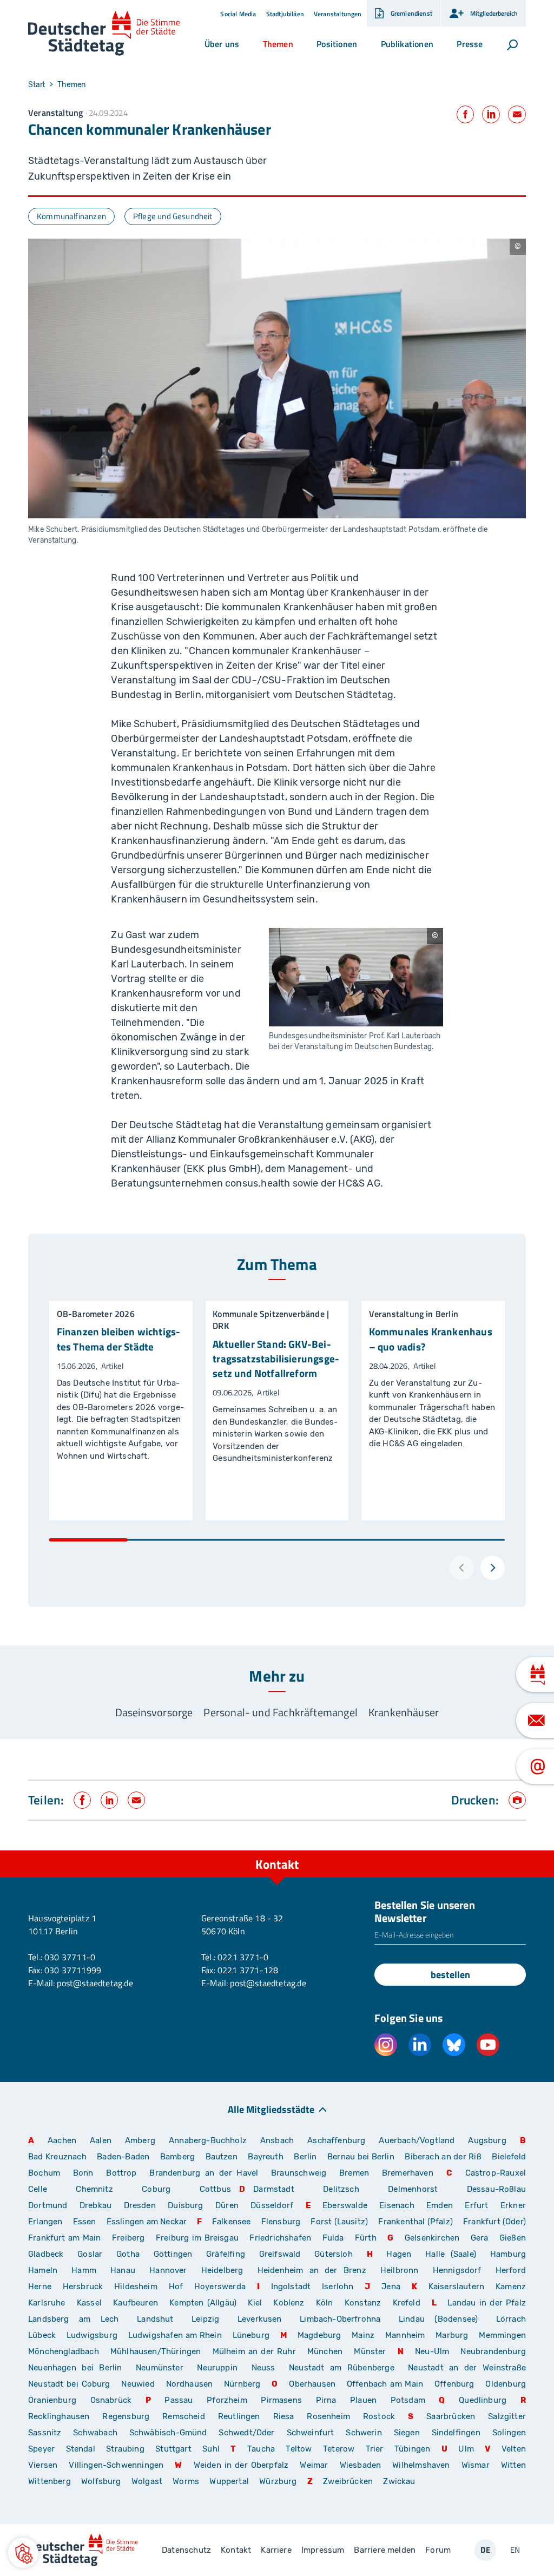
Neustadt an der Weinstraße (467, 2368)
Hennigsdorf (457, 2270)
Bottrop (121, 2173)
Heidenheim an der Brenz (312, 2270)
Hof (176, 2287)
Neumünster (160, 2368)
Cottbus (215, 2189)
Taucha (261, 2449)
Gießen (513, 2238)
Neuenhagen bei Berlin (75, 2368)
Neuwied (138, 2384)
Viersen (43, 2465)
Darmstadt (274, 2189)
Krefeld (407, 2303)
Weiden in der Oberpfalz (243, 2465)
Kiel (255, 2303)
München (325, 2351)
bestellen (450, 1975)
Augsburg (487, 2140)
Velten (514, 2449)
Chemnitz (94, 2189)
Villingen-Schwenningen (116, 2465)
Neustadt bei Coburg (69, 2384)
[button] (222, 44)
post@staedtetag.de (95, 1983)
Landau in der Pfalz (487, 2303)
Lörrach (511, 2319)
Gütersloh (334, 2254)
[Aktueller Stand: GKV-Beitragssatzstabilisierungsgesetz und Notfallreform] (277, 1411)
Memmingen (502, 2335)
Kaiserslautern (457, 2287)
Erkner (513, 2205)
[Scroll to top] (522, 1850)
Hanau (123, 2270)
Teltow (299, 2449)
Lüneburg (251, 2335)
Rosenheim (328, 2416)
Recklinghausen (59, 2416)
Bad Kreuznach (57, 2157)
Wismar (476, 2465)
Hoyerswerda (220, 2287)
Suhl (211, 2449)
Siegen (407, 2433)
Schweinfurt (311, 2433)
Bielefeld (509, 2157)
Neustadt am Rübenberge (342, 2368)
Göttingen (176, 2254)
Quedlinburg (483, 2400)
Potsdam (408, 2400)
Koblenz (289, 2303)
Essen (85, 2222)
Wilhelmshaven (421, 2465)
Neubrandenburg (493, 2351)
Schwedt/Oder (246, 2433)
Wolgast (147, 2481)
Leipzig (205, 2319)
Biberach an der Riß (443, 2157)
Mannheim (405, 2335)
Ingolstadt (291, 2287)
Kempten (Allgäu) (203, 2303)
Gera (480, 2238)
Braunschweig (299, 2173)
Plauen (363, 2400)
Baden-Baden (123, 2157)
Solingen (509, 2433)
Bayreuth (265, 2157)
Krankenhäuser (404, 1712)
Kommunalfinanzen (71, 216)
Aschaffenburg (336, 2140)
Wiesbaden (361, 2465)
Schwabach (97, 2433)
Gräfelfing (229, 2254)
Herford (511, 2270)
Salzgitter (507, 2416)
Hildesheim (136, 2287)
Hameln (43, 2270)
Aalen (101, 2140)
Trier (375, 2449)
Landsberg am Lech (74, 2319)
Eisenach (397, 2205)
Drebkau (98, 2205)
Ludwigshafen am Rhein (175, 2335)
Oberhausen (312, 2384)
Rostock (379, 2416)
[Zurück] (462, 1568)
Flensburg (281, 2222)
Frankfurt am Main (65, 2238)
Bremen (354, 2173)
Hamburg (508, 2254)
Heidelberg (222, 2270)
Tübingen (412, 2449)
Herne (40, 2287)
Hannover (168, 2270)
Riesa (284, 2416)
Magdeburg (319, 2335)
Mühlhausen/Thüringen (156, 2351)
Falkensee (232, 2222)
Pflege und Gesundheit (173, 216)
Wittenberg (50, 2481)
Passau (179, 2400)
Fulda (333, 2238)
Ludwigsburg (92, 2335)
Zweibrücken (348, 2481)
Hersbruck (83, 2287)
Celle (38, 2189)
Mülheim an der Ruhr (254, 2351)
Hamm (84, 2270)
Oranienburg (52, 2400)
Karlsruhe (47, 2303)
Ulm (466, 2449)
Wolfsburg (101, 2481)
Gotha (128, 2254)
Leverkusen (260, 2319)
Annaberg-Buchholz (208, 2140)
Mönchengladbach (64, 2351)
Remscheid (184, 2416)
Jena (391, 2287)
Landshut (155, 2319)
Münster (370, 2351)
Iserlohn (338, 2287)
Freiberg (128, 2238)
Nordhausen (190, 2384)
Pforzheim (227, 2400)
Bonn (83, 2173)
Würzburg (278, 2481)
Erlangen (45, 2222)
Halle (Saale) (451, 2254)
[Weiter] (493, 1568)
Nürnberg (242, 2384)
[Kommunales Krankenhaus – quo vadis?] (433, 1411)
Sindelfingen (456, 2433)
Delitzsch (341, 2189)
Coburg (156, 2189)
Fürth (366, 2238)
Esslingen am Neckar (147, 2222)
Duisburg (185, 2205)
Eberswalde (345, 2205)
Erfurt (476, 2205)
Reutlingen (239, 2416)
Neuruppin (217, 2368)
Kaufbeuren (136, 2303)
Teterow (339, 2449)
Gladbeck (46, 2254)
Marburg (452, 2335)
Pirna (326, 2400)
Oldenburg (506, 2384)
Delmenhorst (413, 2189)
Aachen (62, 2140)
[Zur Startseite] (104, 33)
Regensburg (126, 2416)
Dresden (140, 2205)
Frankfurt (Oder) (494, 2222)
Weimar (314, 2465)
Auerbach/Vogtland (417, 2140)
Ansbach (277, 2140)
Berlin (305, 2157)
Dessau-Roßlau (496, 2189)
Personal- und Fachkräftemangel (280, 1712)
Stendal (81, 2449)
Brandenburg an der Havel (204, 2173)
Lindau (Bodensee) (438, 2319)
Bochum (44, 2173)
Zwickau (399, 2481)
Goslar (90, 2254)
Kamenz (511, 2287)
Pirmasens (281, 2400)
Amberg (140, 2140)
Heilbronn (400, 2270)
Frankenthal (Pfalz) (415, 2222)
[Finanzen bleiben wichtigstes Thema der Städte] (121, 1411)
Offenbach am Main (385, 2384)
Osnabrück (111, 2400)
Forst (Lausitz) (339, 2222)
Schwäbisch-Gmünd (168, 2433)
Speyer (41, 2449)
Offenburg (454, 2384)
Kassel (89, 2303)
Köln (325, 2303)
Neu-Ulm (432, 2351)
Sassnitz (45, 2433)
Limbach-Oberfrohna (340, 2319)
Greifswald (280, 2254)
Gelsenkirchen (432, 2238)
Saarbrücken (451, 2416)
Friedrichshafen (280, 2238)
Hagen (399, 2254)
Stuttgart (173, 2449)
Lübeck (43, 2335)
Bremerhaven (408, 2173)
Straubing (125, 2449)
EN (515, 2550)
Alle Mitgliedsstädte (271, 2109)
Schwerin (364, 2433)
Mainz (363, 2335)
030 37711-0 (70, 1957)
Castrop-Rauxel (496, 2173)
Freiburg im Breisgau (197, 2238)
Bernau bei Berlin (362, 2157)
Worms (186, 2481)
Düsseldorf (272, 2205)
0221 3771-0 (243, 1957)
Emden (440, 2205)
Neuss (263, 2368)
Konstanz (363, 2303)
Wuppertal (229, 2481)
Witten (513, 2465)
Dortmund (48, 2205)
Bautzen (222, 2157)
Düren (227, 2205)
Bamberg (177, 2157)
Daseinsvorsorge (154, 1712)
